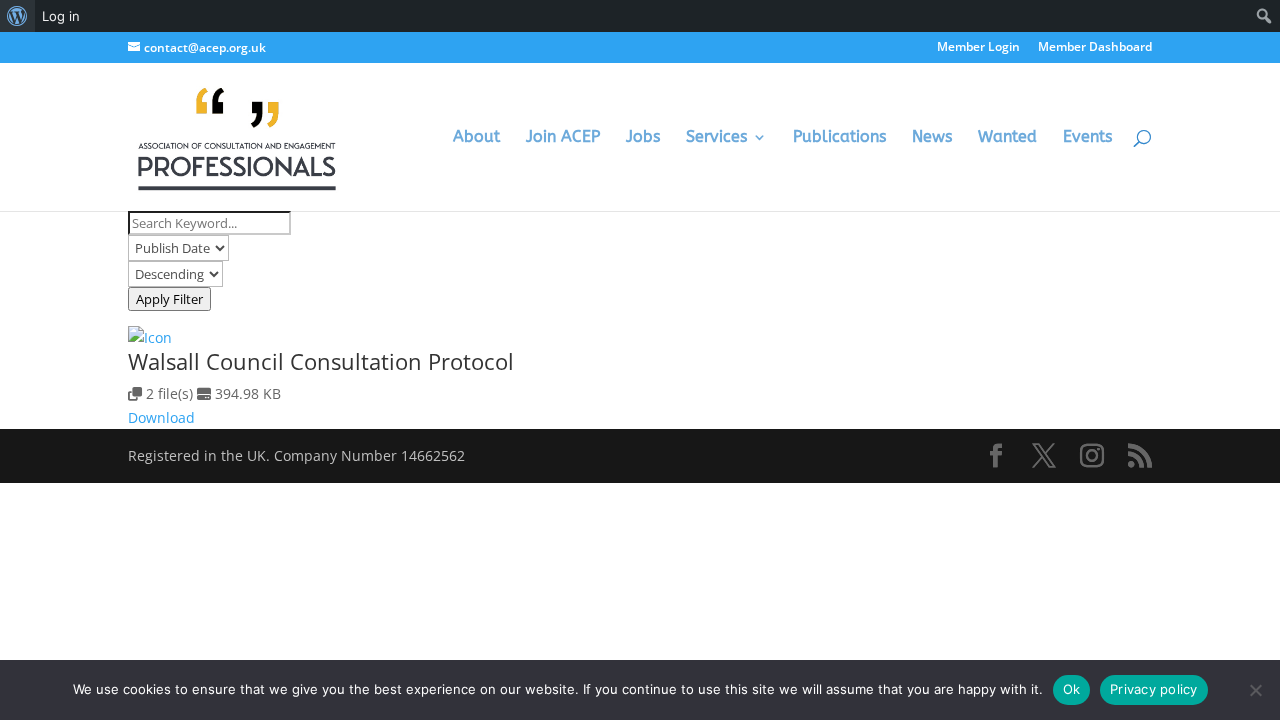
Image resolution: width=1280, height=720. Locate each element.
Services (716, 138)
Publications (839, 138)
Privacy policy (1154, 689)
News (932, 138)
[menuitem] (17, 16)
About (476, 138)
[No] (1255, 690)
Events (1087, 138)
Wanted (1007, 138)
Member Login (978, 48)
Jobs (643, 138)
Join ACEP (563, 138)
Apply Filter (169, 299)
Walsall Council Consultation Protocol (321, 361)
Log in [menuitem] (61, 16)
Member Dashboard (1095, 48)
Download (161, 417)
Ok (1072, 689)
